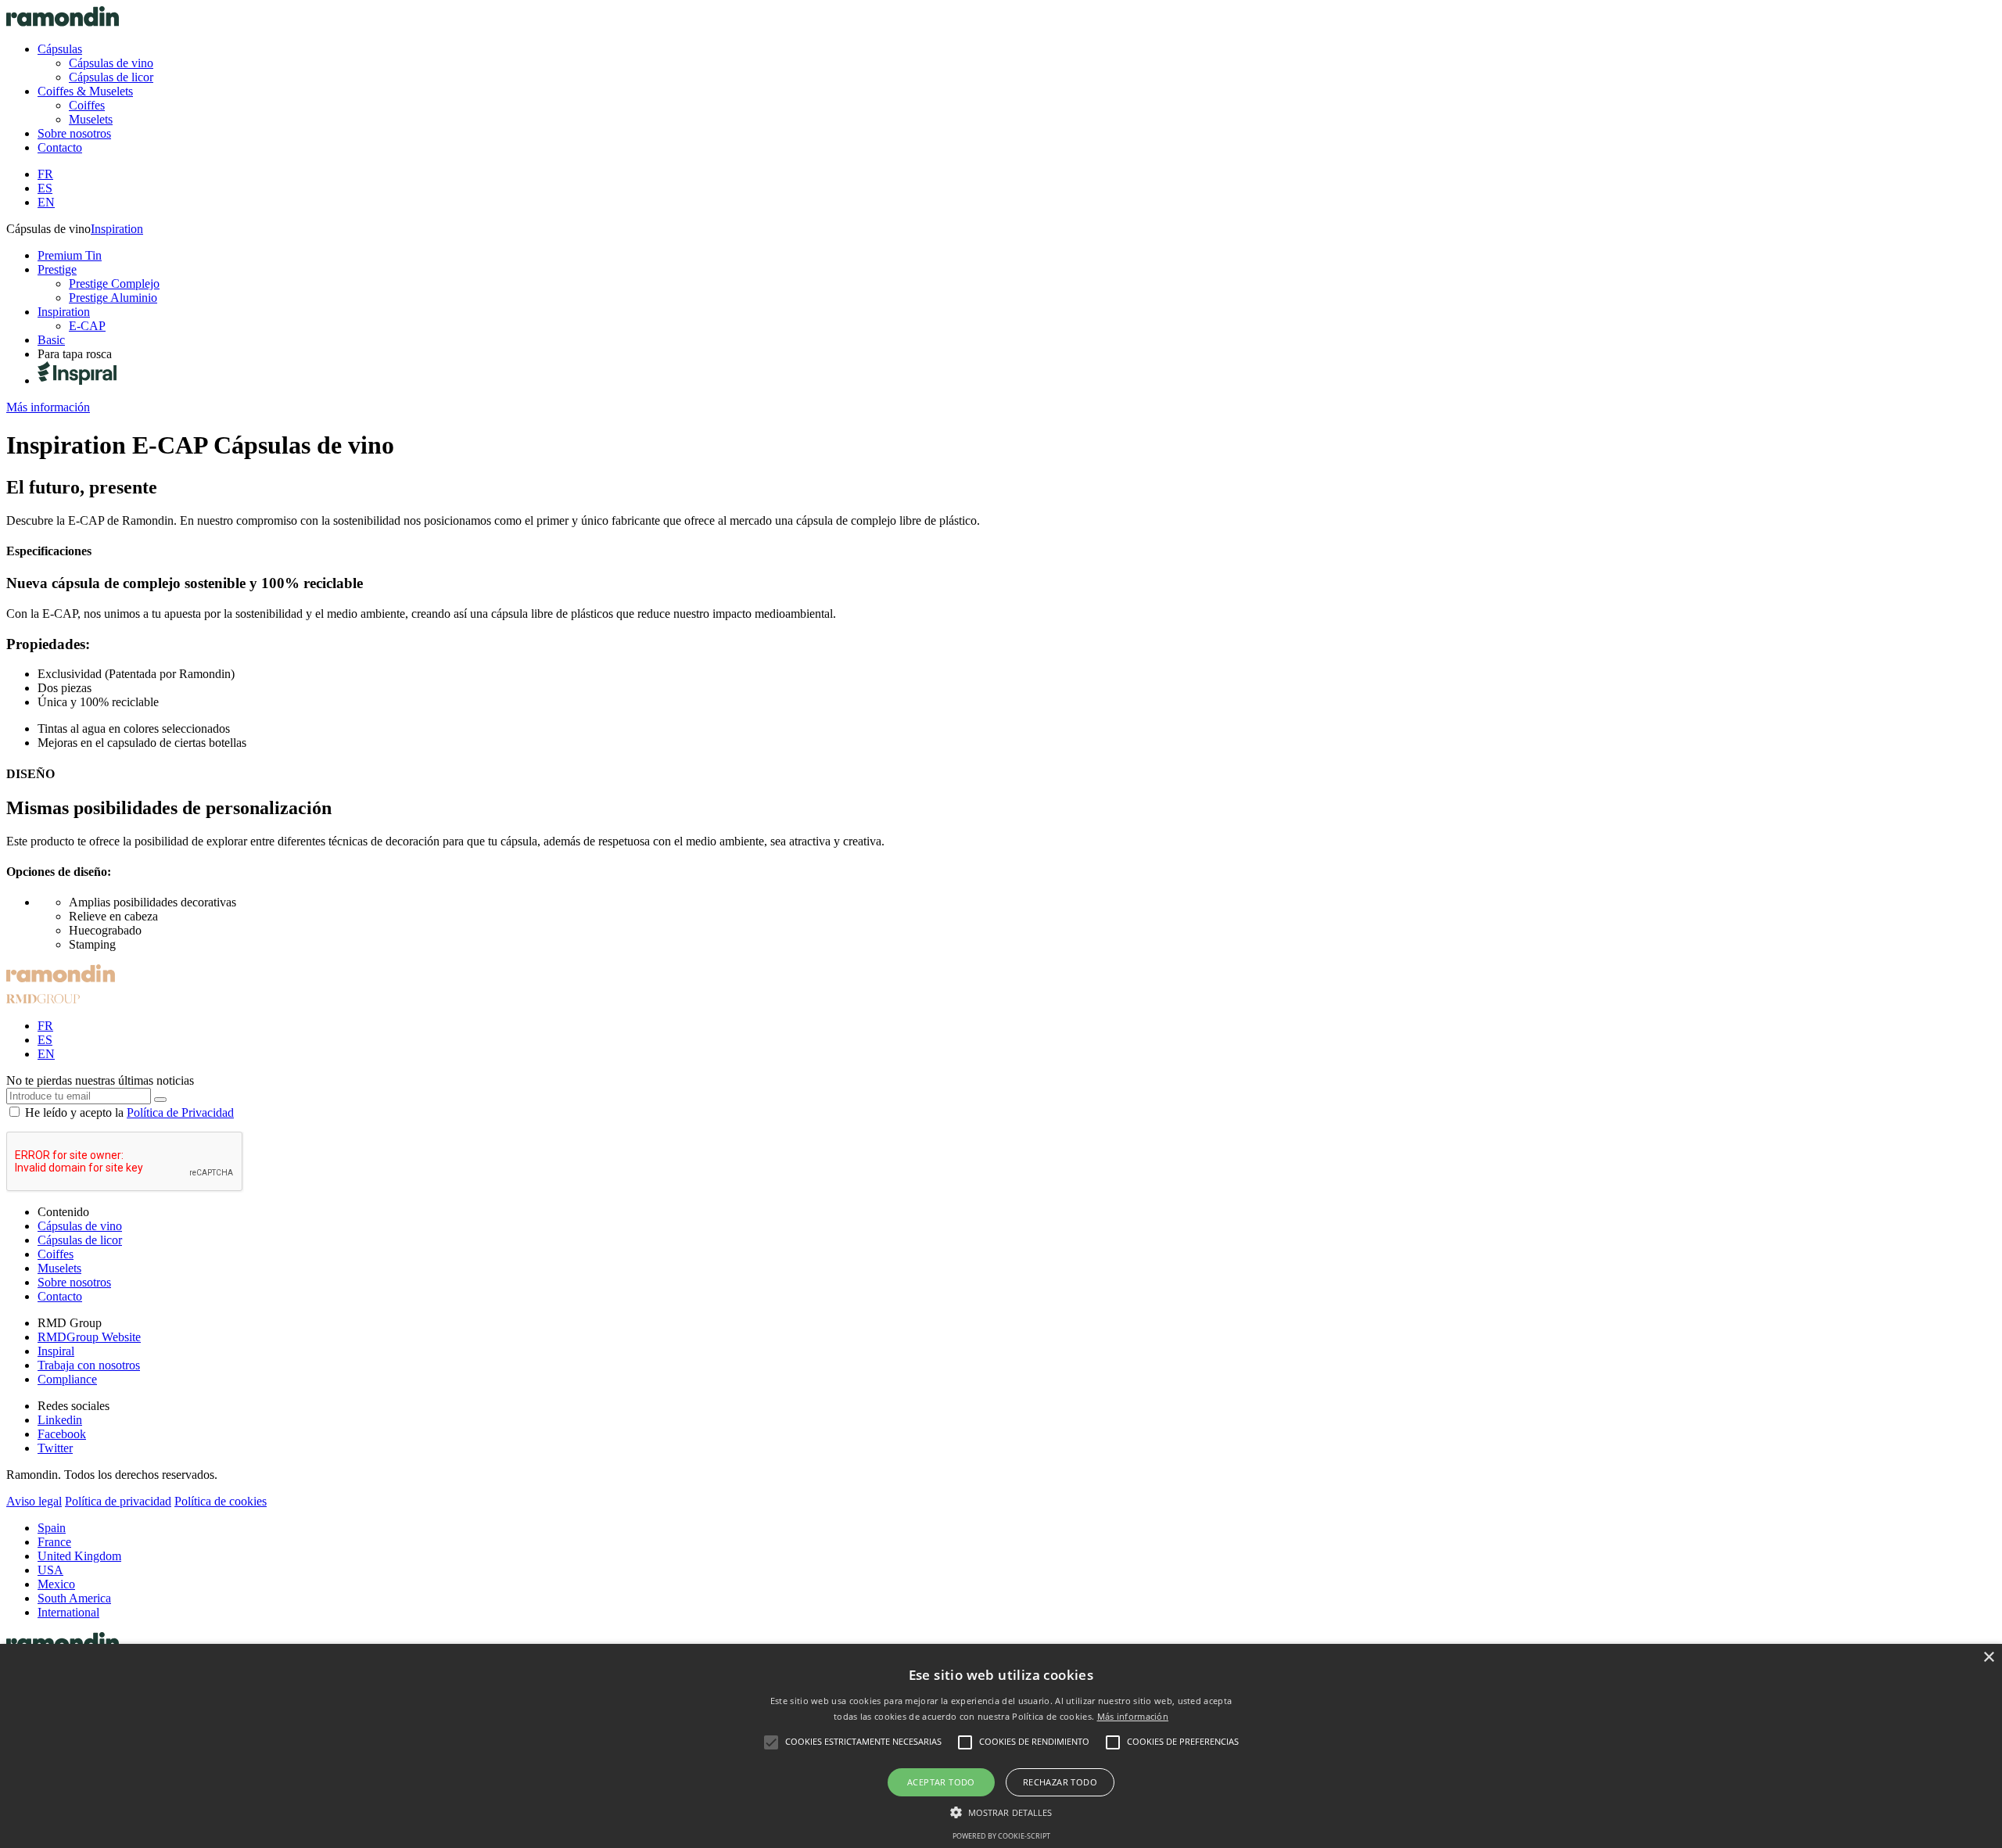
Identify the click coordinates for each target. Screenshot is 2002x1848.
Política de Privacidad (180, 1112)
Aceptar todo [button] (941, 1782)
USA (50, 1570)
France (54, 1542)
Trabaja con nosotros (89, 1365)
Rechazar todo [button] (1060, 1782)
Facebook (62, 1434)
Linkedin (60, 1420)
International (68, 1612)
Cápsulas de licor (80, 1240)
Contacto (60, 1296)
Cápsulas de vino (80, 1226)
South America (74, 1598)
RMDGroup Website (89, 1337)
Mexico (56, 1584)
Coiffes (56, 1254)
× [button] (1988, 1658)
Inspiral (56, 1351)
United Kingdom (79, 1556)
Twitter (55, 1448)
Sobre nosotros (74, 1282)
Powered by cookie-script (1001, 1836)
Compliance (67, 1379)
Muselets (59, 1268)
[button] (1001, 1811)
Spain (52, 1528)
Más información (1133, 1716)
